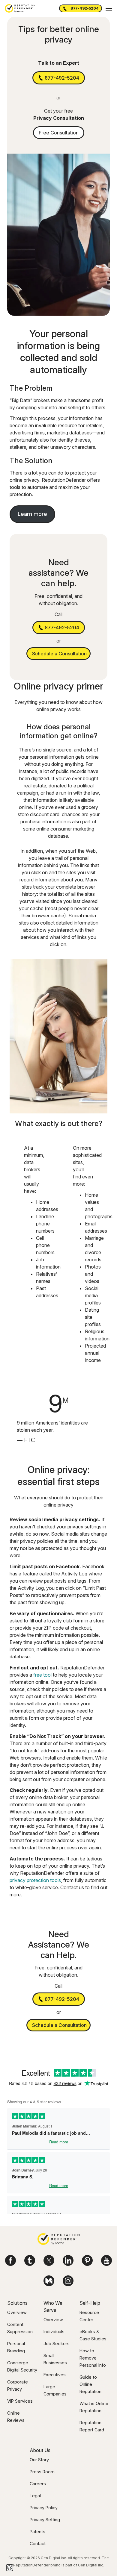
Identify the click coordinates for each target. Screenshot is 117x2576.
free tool (42, 1675)
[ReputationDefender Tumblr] (30, 2260)
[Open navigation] (109, 8)
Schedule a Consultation (59, 654)
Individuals (54, 2332)
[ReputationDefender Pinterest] (87, 2260)
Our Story (39, 2460)
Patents (37, 2532)
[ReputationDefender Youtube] (106, 2260)
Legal (35, 2496)
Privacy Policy (44, 2508)
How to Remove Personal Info (93, 2358)
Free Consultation (59, 133)
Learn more (32, 514)
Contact (38, 2544)
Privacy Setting (45, 2520)
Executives (55, 2375)
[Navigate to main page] (58, 2240)
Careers (38, 2484)
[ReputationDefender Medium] (49, 2281)
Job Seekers (57, 2344)
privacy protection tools (35, 1880)
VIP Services (20, 2401)
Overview (17, 2312)
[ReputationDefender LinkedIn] (68, 2260)
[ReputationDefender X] (49, 2260)
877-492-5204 (84, 8)
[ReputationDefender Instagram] (68, 2281)
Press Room (42, 2472)
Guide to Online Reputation (90, 2384)
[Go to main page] (20, 8)
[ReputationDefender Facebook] (10, 2260)
